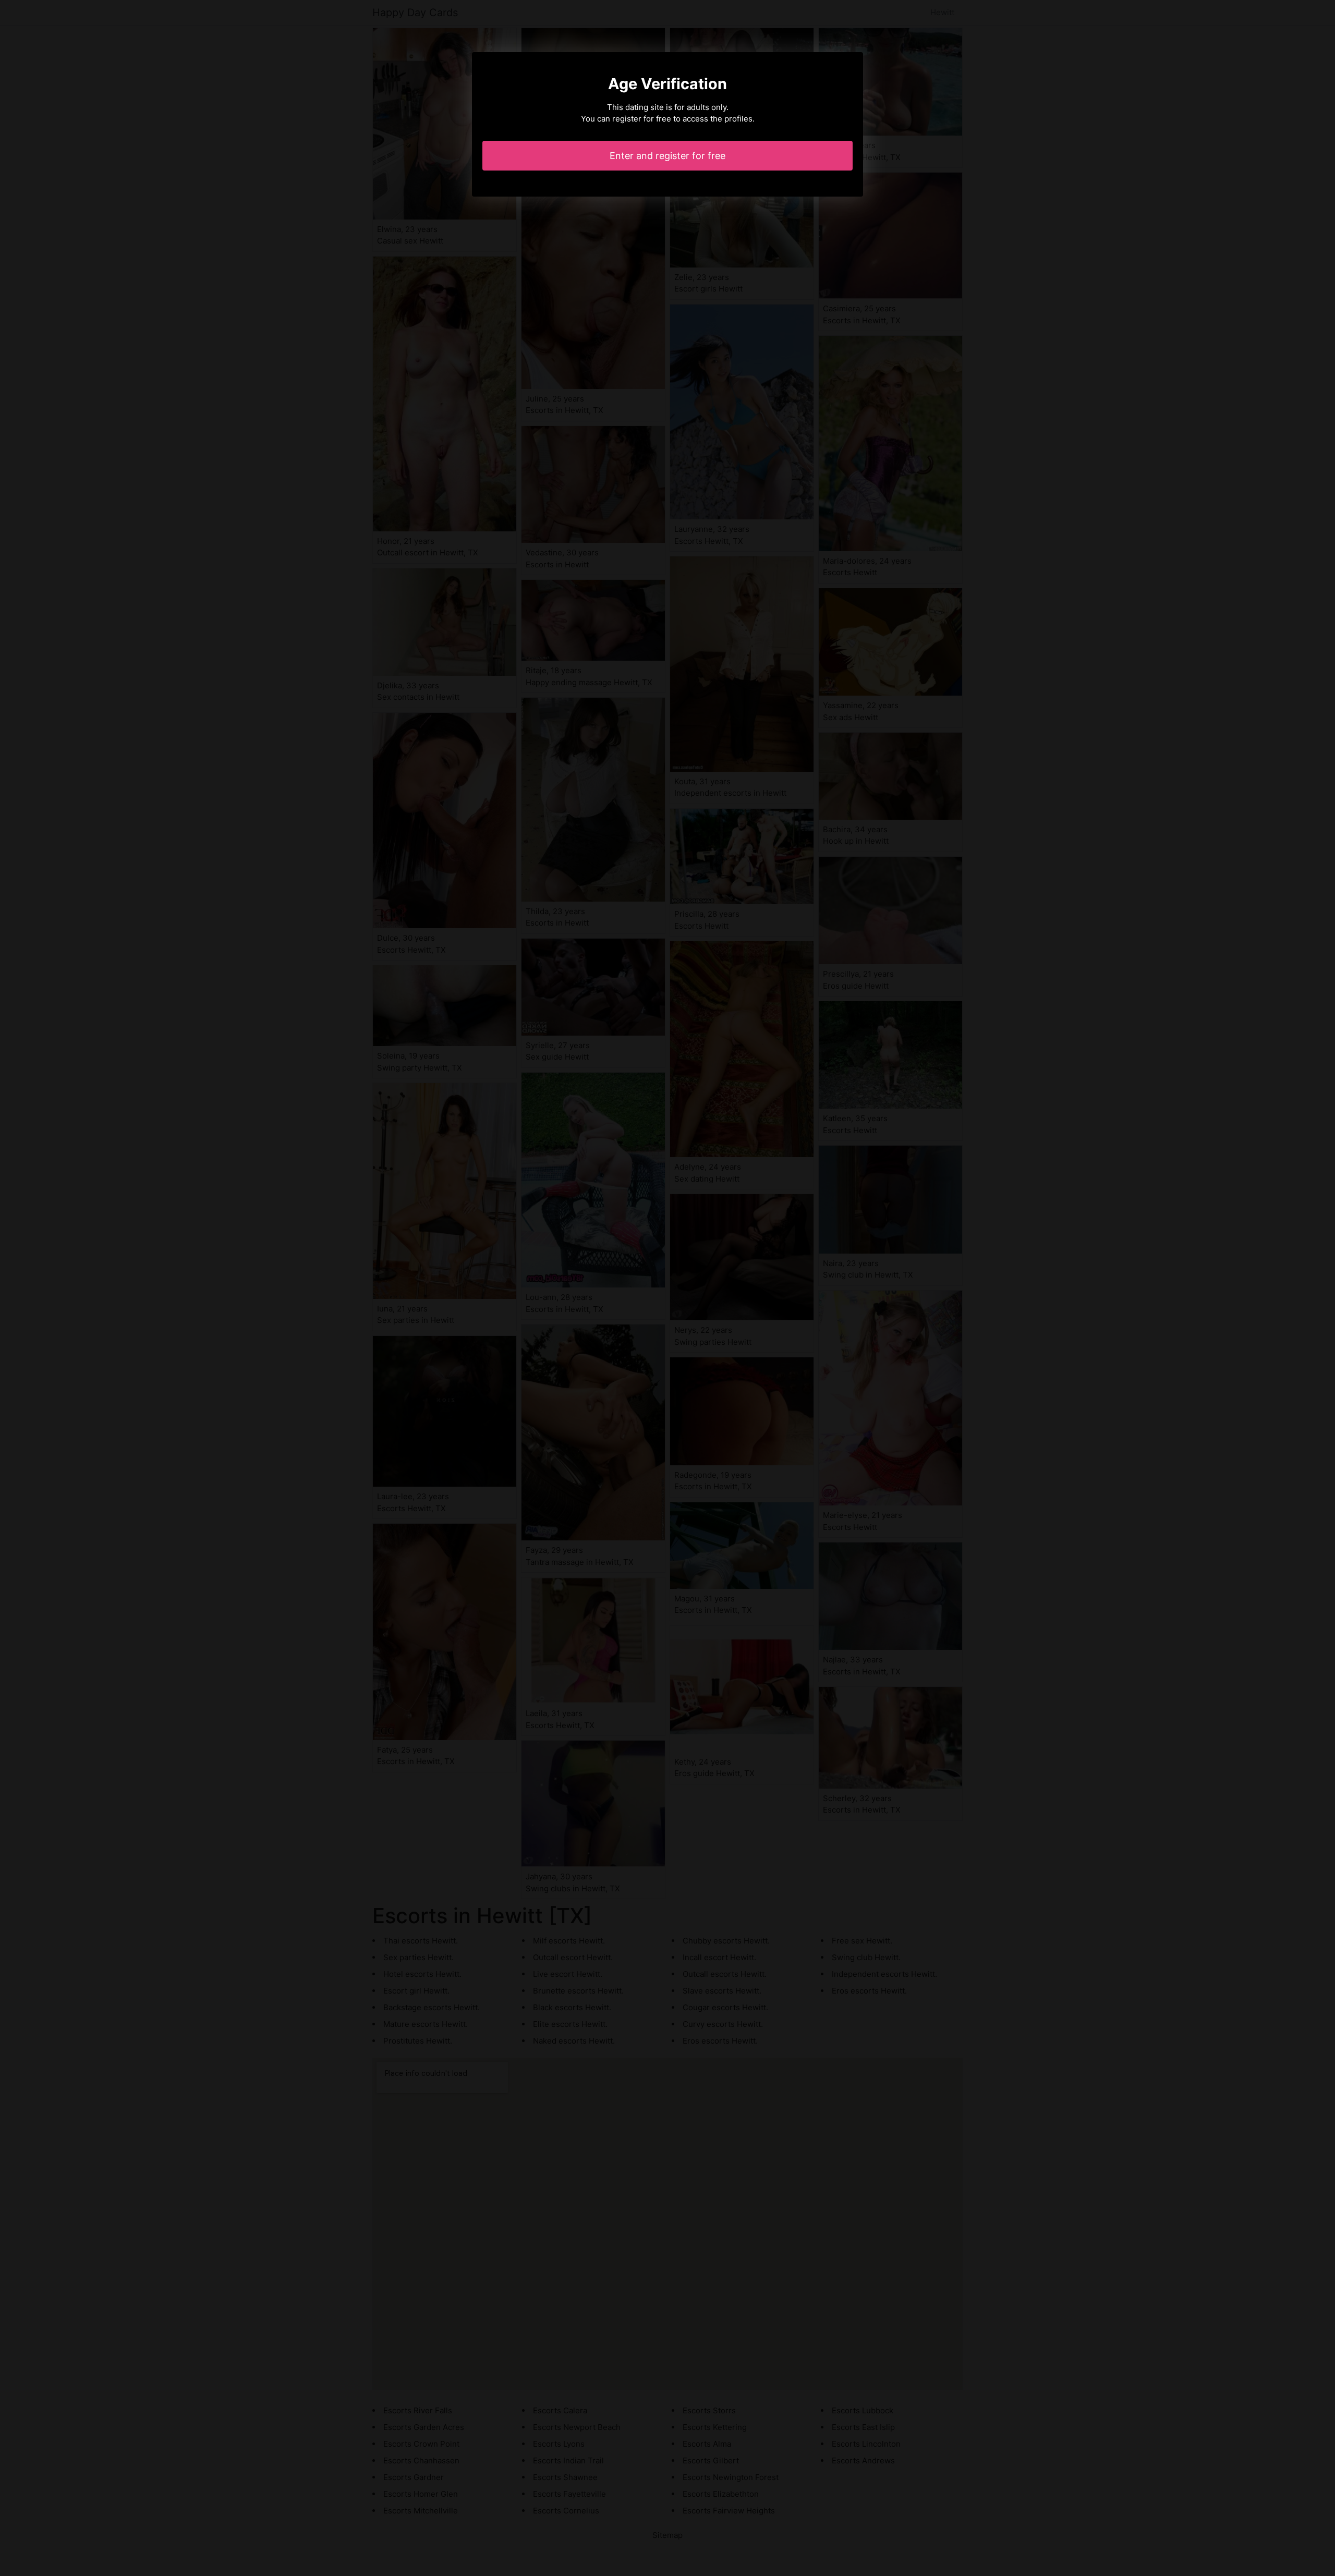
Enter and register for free (667, 156)
